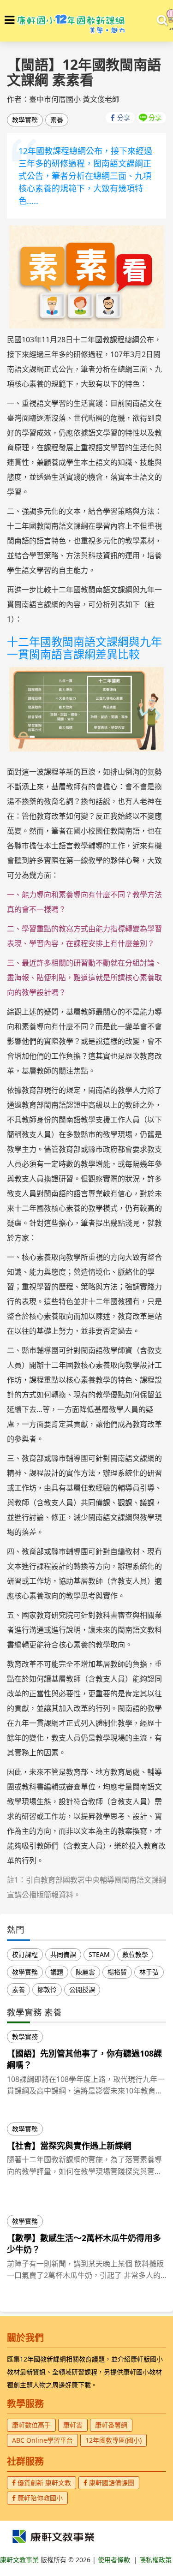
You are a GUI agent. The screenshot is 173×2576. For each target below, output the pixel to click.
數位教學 (135, 1954)
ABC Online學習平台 (42, 2440)
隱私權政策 (155, 2560)
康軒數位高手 (31, 2425)
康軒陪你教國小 (39, 2498)
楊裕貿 (117, 1972)
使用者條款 (114, 2560)
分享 (124, 117)
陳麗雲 (85, 1972)
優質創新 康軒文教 (43, 2483)
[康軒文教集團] (53, 2536)
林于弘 (149, 1972)
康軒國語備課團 (111, 2483)
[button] (9, 20)
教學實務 (25, 120)
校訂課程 (25, 1954)
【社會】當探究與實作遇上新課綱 (69, 2146)
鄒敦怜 (47, 1989)
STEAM (99, 1954)
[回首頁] (71, 21)
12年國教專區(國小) (113, 2440)
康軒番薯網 (111, 2425)
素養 (57, 120)
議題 (57, 1972)
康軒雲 (73, 2425)
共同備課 (63, 1954)
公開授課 (82, 1989)
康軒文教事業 (20, 2560)
